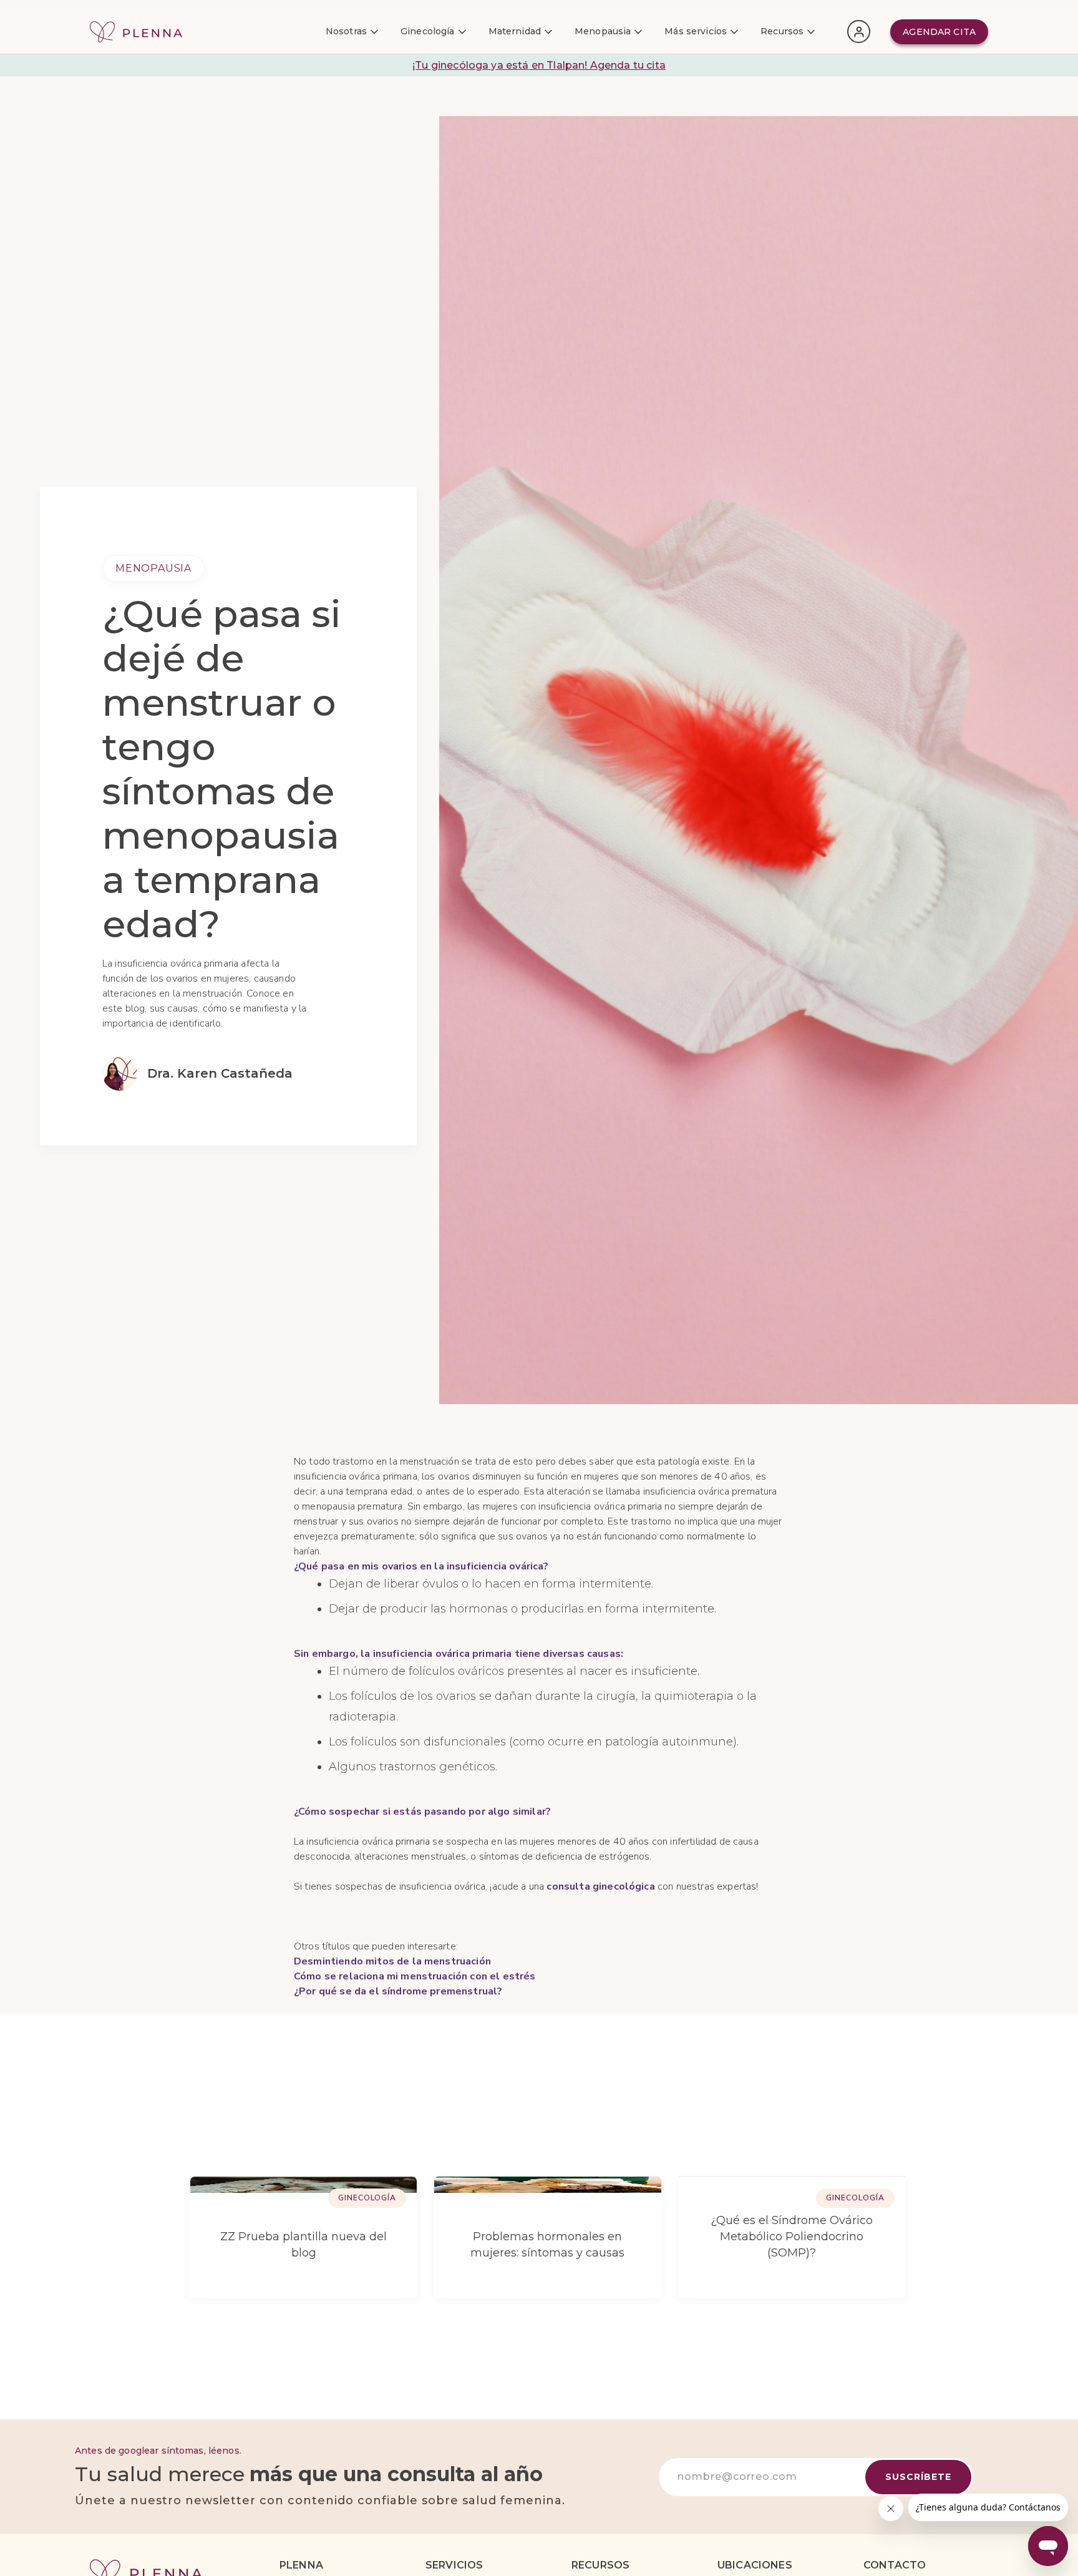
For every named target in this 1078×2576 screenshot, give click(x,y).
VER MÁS (846, 2123)
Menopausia (153, 568)
